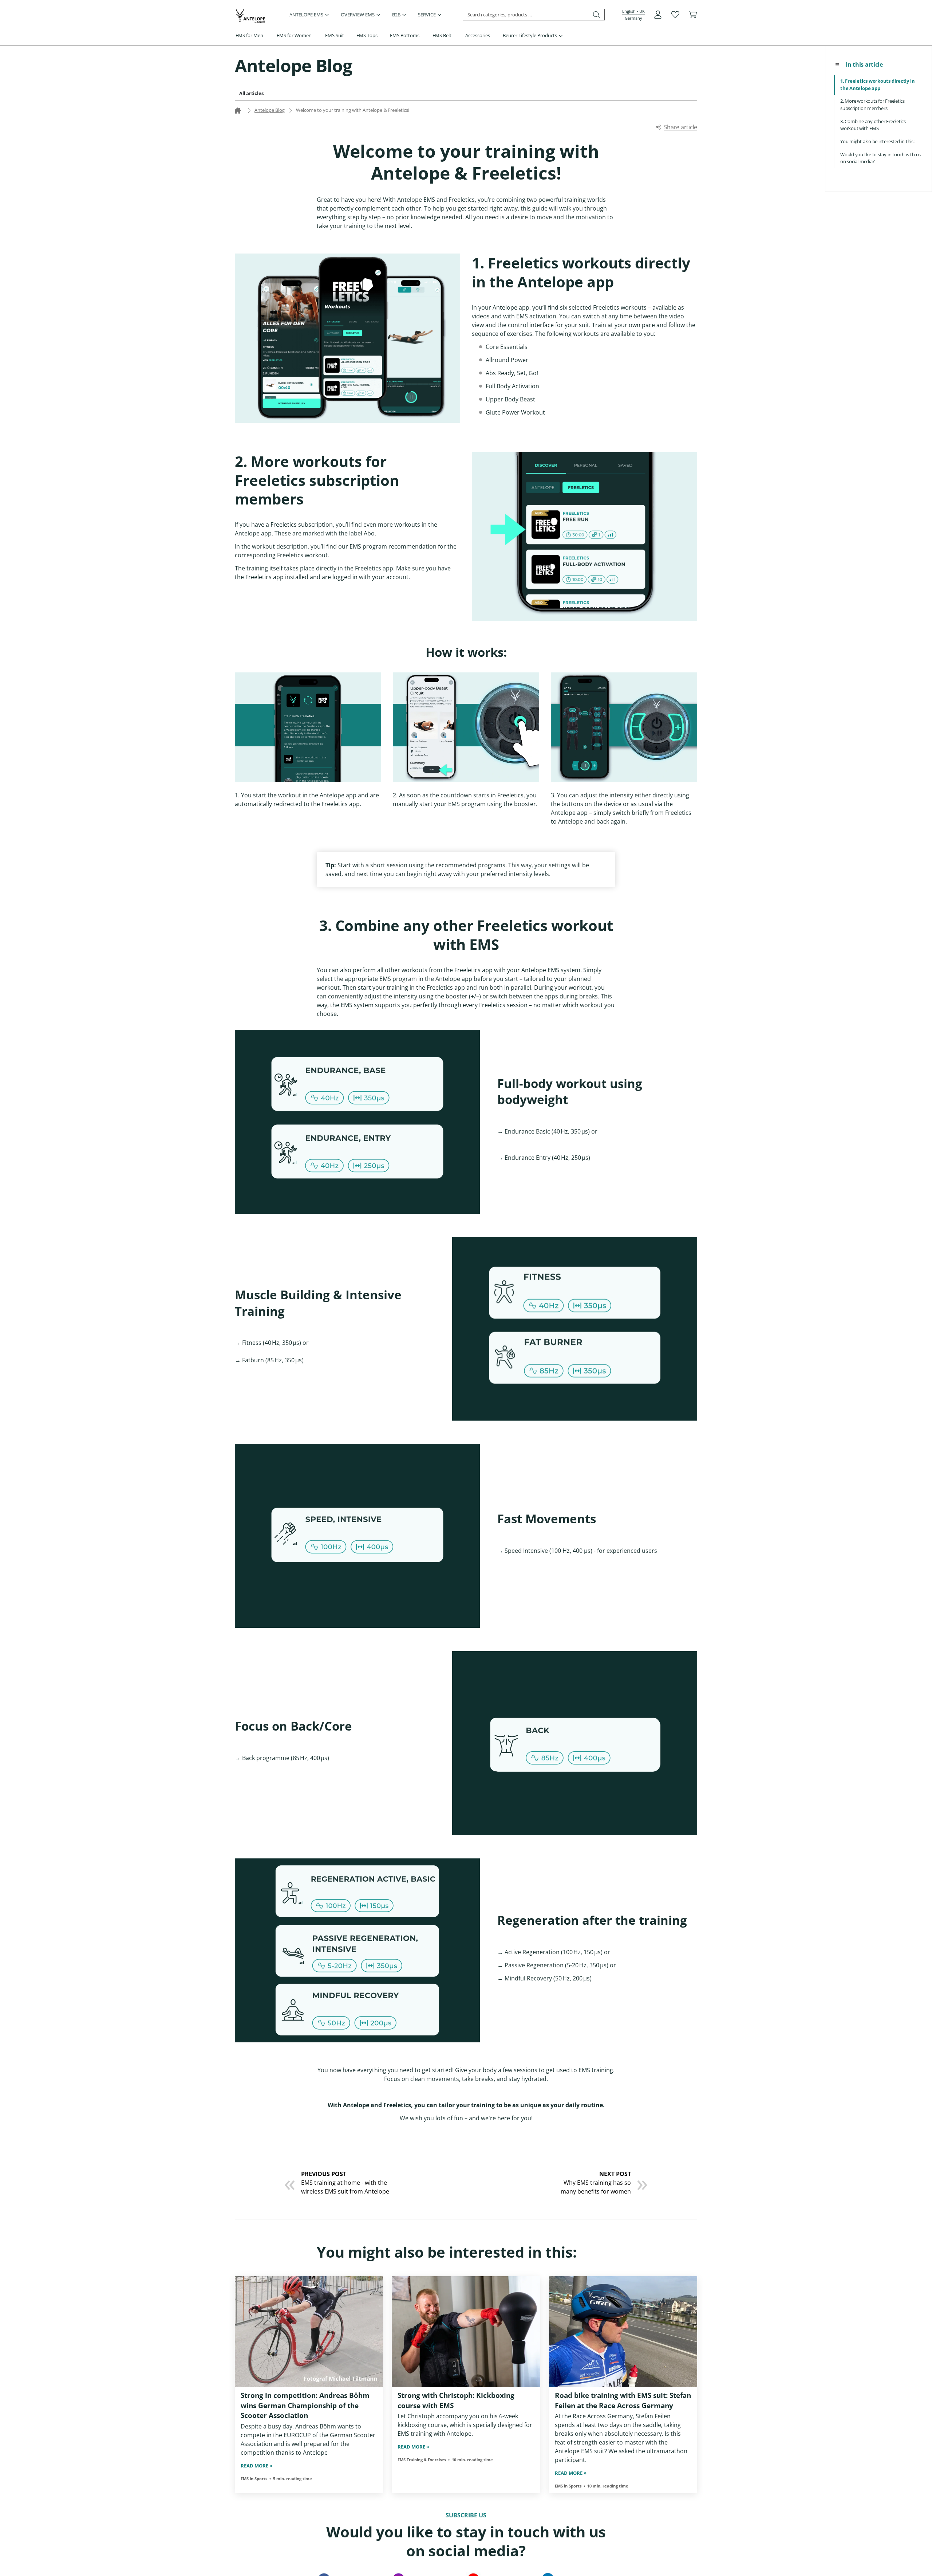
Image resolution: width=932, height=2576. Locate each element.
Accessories (478, 35)
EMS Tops (367, 35)
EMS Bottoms (405, 35)
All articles (251, 93)
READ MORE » (256, 2466)
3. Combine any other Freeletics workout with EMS (873, 125)
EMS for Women (294, 35)
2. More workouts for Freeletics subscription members (872, 105)
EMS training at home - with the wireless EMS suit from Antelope (345, 2183)
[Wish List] (675, 15)
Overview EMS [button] (358, 15)
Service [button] (427, 15)
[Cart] (693, 15)
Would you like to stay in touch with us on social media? (880, 158)
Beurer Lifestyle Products (530, 35)
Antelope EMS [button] (306, 15)
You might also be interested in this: (877, 141)
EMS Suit (335, 35)
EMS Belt (442, 35)
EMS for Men (249, 35)
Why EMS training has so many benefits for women (596, 2183)
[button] (633, 15)
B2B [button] (396, 15)
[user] (658, 15)
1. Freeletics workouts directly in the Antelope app (877, 85)
